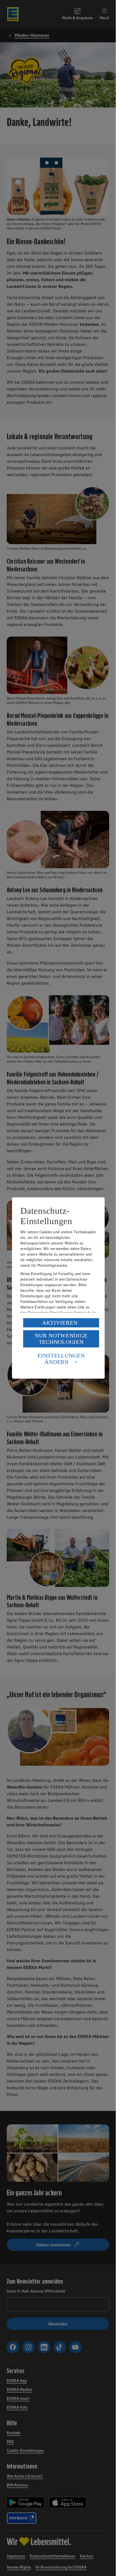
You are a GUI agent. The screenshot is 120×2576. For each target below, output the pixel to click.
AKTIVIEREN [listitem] (60, 1323)
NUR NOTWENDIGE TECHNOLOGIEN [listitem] (61, 1339)
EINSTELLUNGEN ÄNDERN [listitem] (61, 1359)
